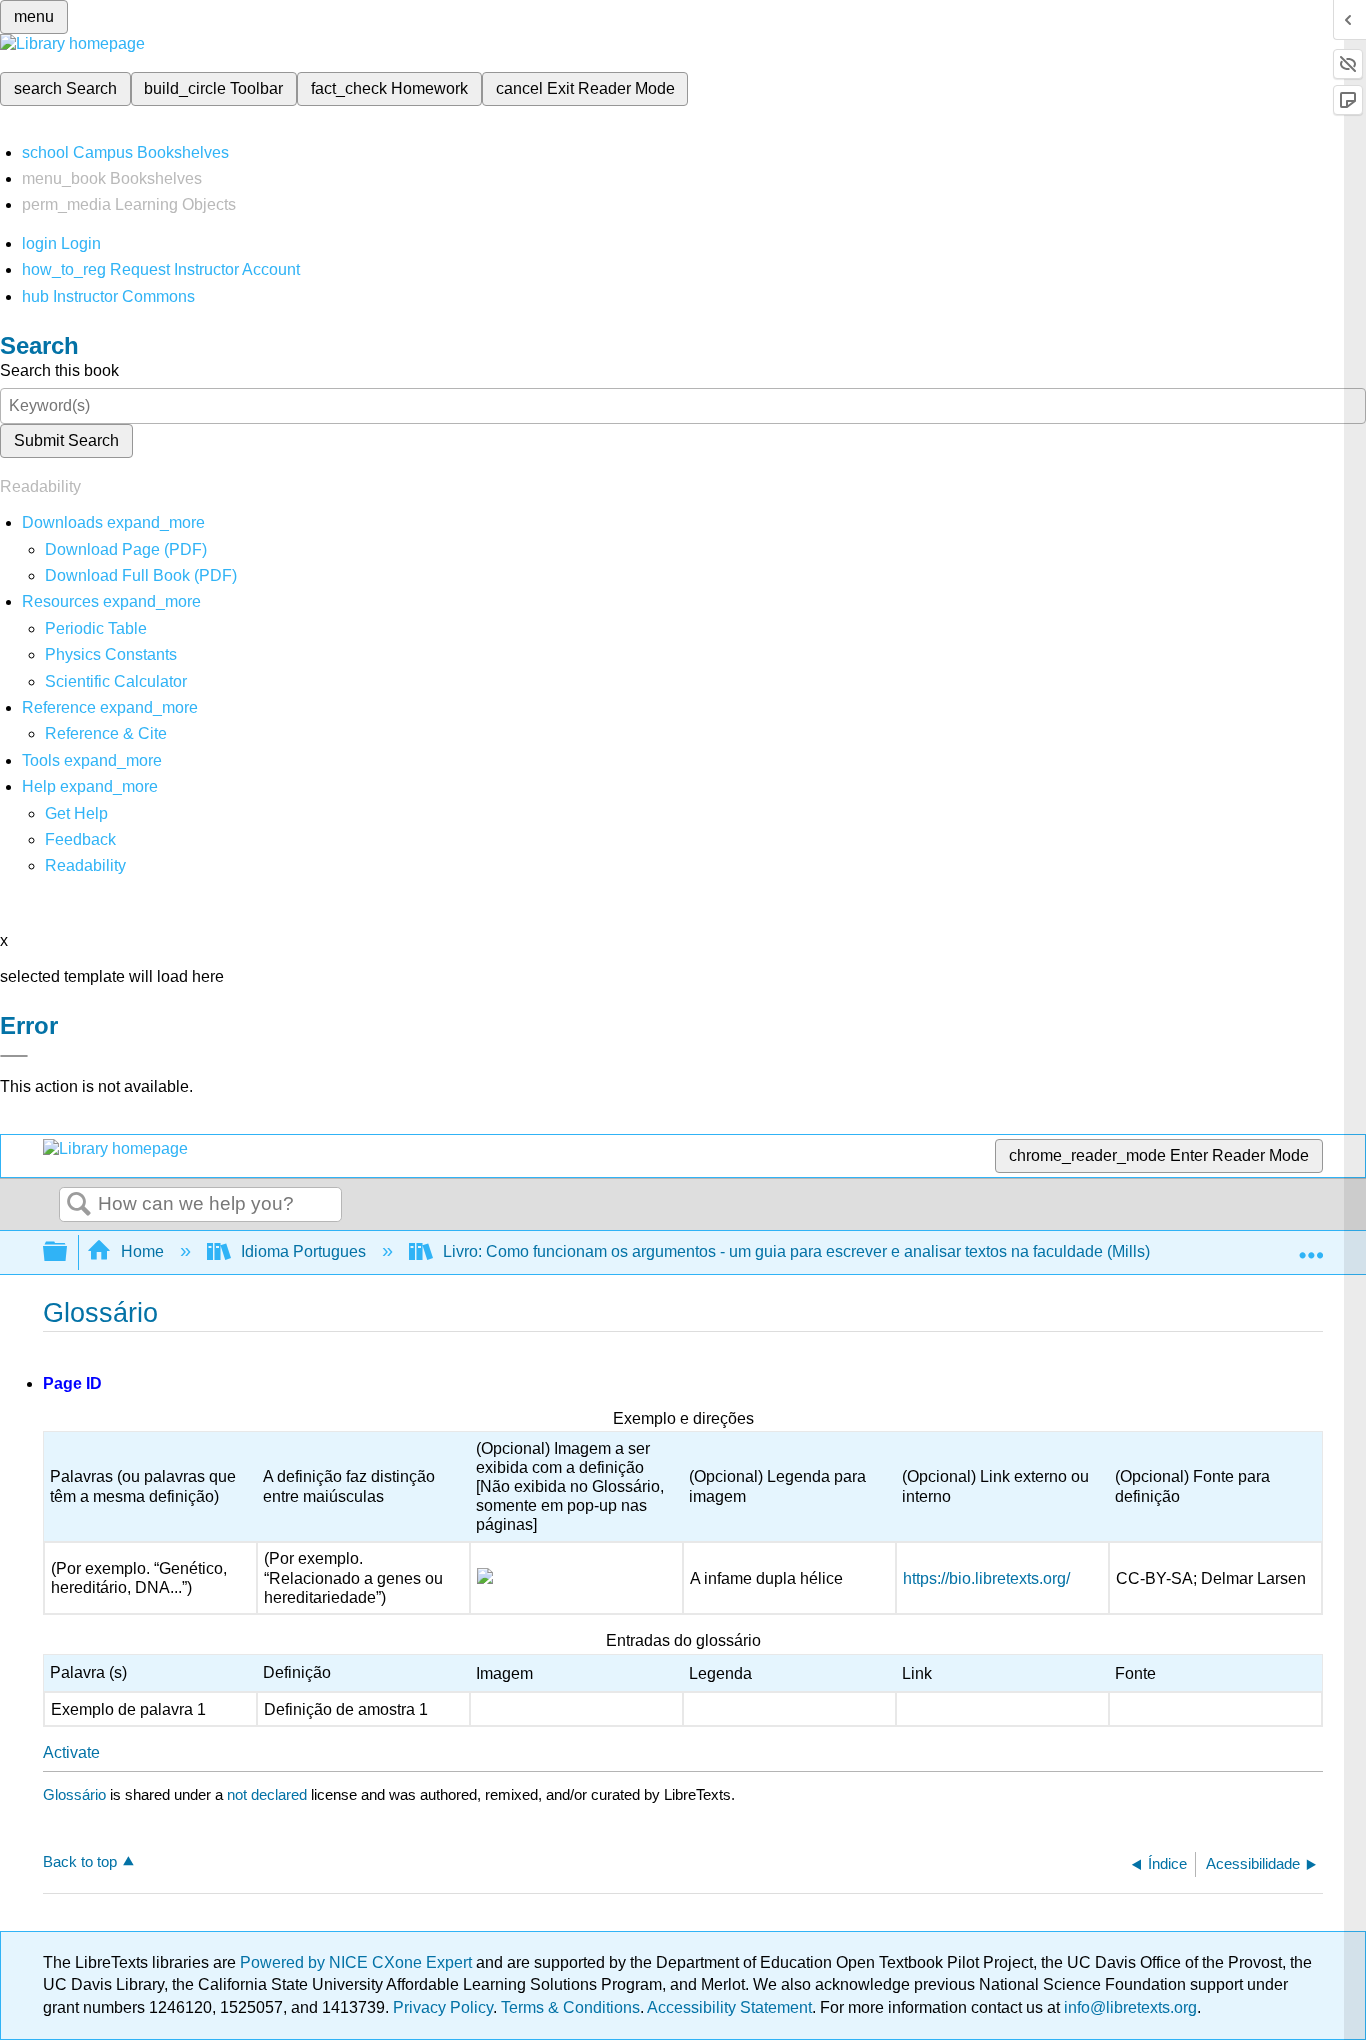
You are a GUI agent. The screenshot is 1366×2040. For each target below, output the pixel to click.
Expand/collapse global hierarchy (68, 1252)
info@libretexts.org (1128, 2007)
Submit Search (66, 440)
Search (79, 1205)
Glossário (74, 1794)
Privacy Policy (443, 2007)
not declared (269, 1794)
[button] (80, 839)
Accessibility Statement (729, 2007)
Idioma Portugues (303, 1251)
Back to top (80, 1861)
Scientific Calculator (116, 681)
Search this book (59, 370)
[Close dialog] (14, 1056)
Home (142, 1251)
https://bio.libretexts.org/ (986, 1578)
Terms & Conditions (570, 2007)
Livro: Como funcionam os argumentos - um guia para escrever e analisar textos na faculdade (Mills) (796, 1251)
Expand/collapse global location (1311, 1246)
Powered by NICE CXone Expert (358, 1962)
